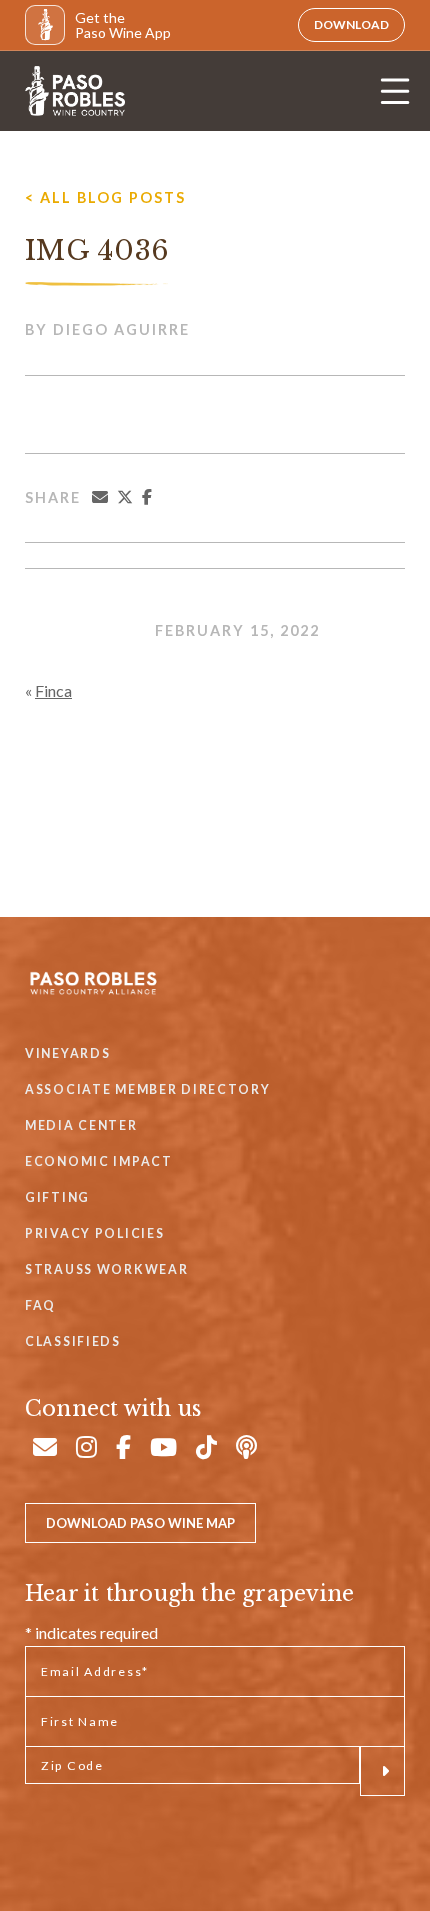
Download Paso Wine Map (140, 1523)
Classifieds (73, 1341)
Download (351, 24)
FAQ (40, 1305)
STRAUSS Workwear (106, 1269)
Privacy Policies (94, 1233)
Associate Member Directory (148, 1089)
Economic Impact (99, 1161)
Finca (53, 690)
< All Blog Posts (105, 197)
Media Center (81, 1125)
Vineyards (67, 1053)
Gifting (57, 1197)
